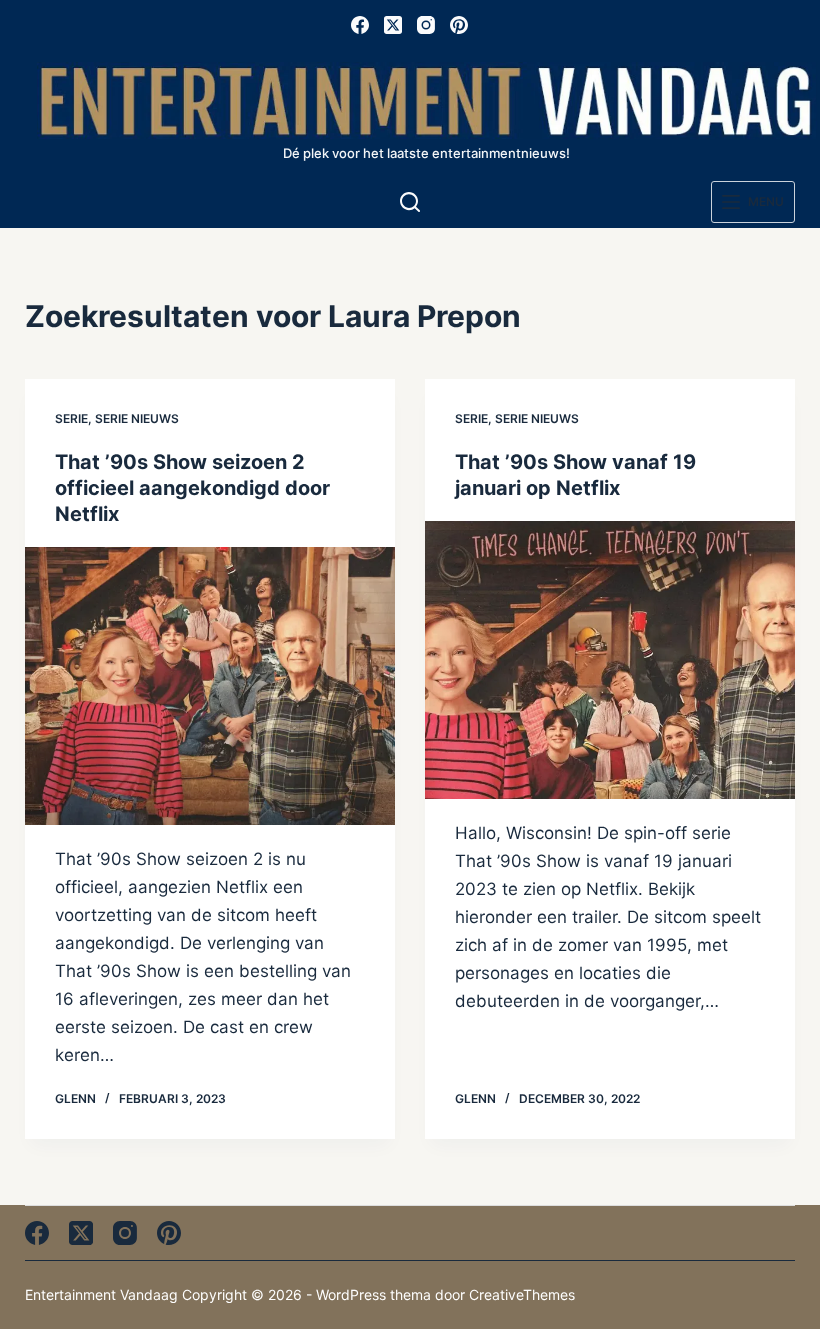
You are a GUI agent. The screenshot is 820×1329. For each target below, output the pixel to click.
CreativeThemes (522, 1294)
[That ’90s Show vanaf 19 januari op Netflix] (610, 660)
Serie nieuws (137, 418)
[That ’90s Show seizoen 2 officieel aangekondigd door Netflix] (210, 686)
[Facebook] (360, 25)
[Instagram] (426, 25)
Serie (71, 418)
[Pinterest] (459, 25)
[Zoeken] (410, 202)
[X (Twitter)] (393, 25)
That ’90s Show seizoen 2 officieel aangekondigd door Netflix (192, 488)
